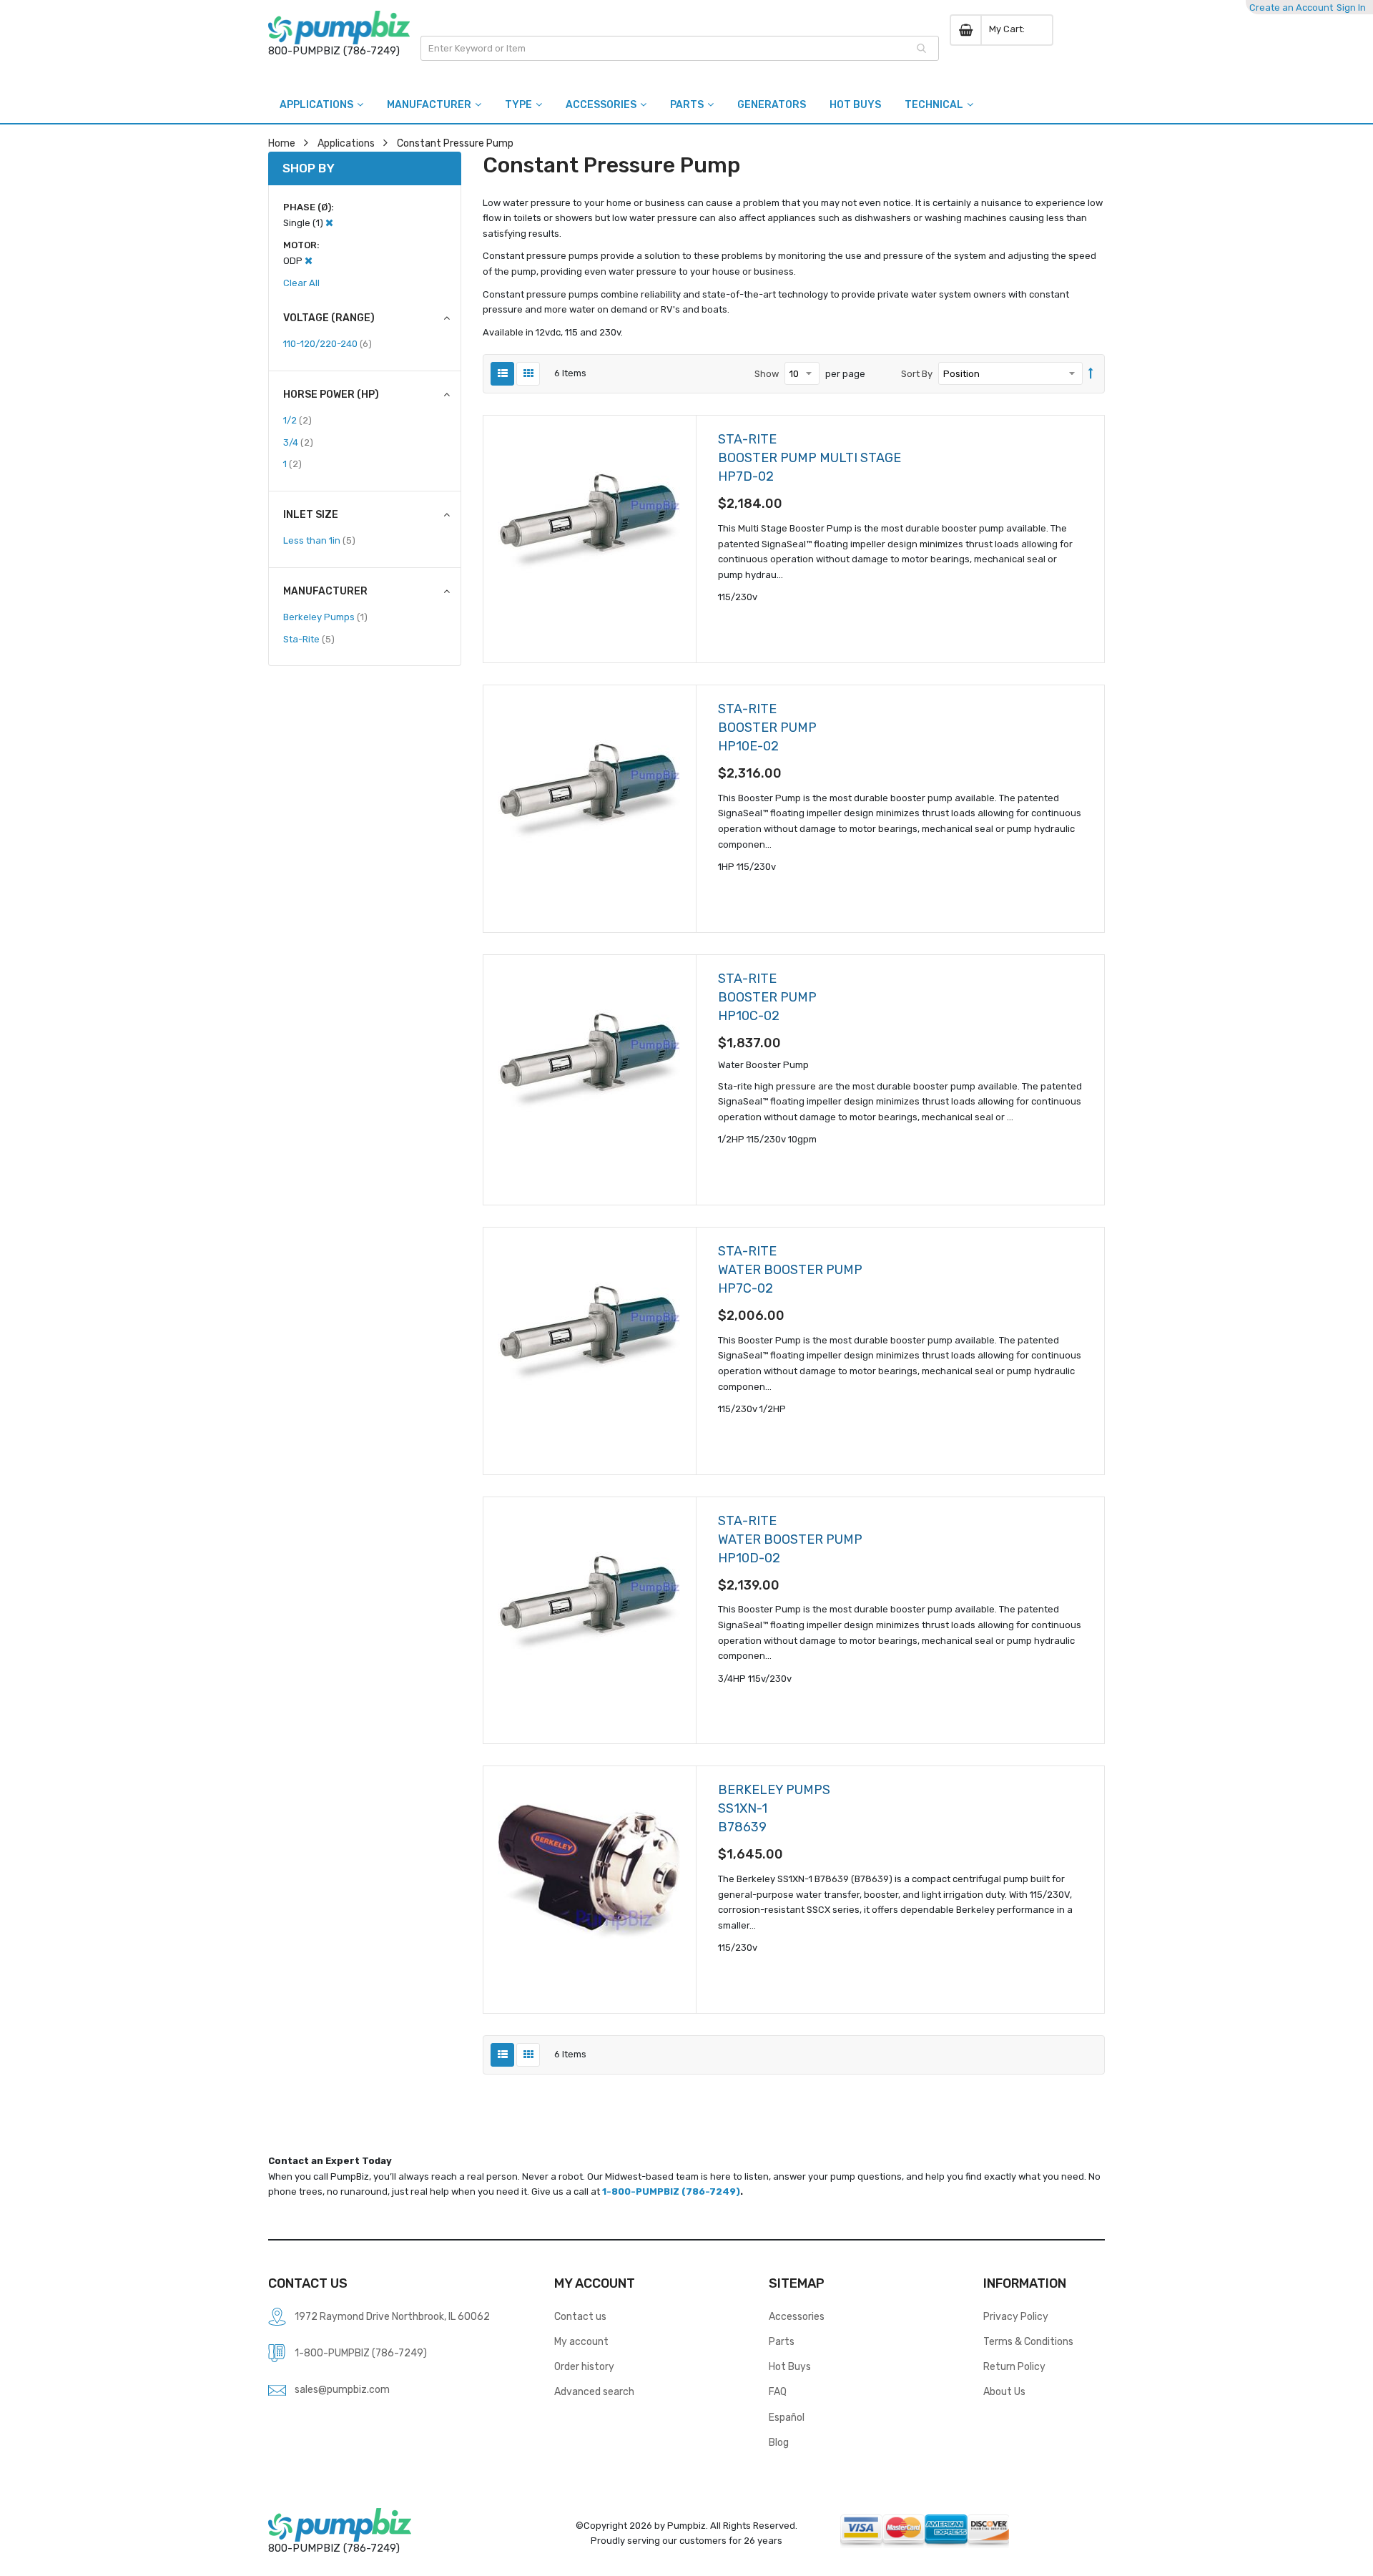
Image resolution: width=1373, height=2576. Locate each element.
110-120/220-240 (328, 343)
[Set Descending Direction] (1091, 374)
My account (581, 2341)
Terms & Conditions (1028, 2341)
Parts (782, 2341)
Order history (584, 2366)
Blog (779, 2442)
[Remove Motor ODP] (309, 261)
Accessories (797, 2316)
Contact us (580, 2316)
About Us (1004, 2391)
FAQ (778, 2391)
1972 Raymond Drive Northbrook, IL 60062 (392, 2316)
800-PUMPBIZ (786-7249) (334, 51)
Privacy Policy (1016, 2316)
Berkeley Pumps (325, 617)
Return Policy (1014, 2366)
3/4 (298, 442)
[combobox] (680, 48)
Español (787, 2417)
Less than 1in (319, 540)
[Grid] (528, 374)
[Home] (339, 28)
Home (282, 143)
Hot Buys (790, 2366)
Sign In (1351, 8)
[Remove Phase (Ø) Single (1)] (329, 223)
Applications (346, 143)
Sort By (917, 374)
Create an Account (1291, 8)
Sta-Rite (309, 639)
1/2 (297, 420)
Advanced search (594, 2391)
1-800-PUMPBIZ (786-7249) (671, 2191)
